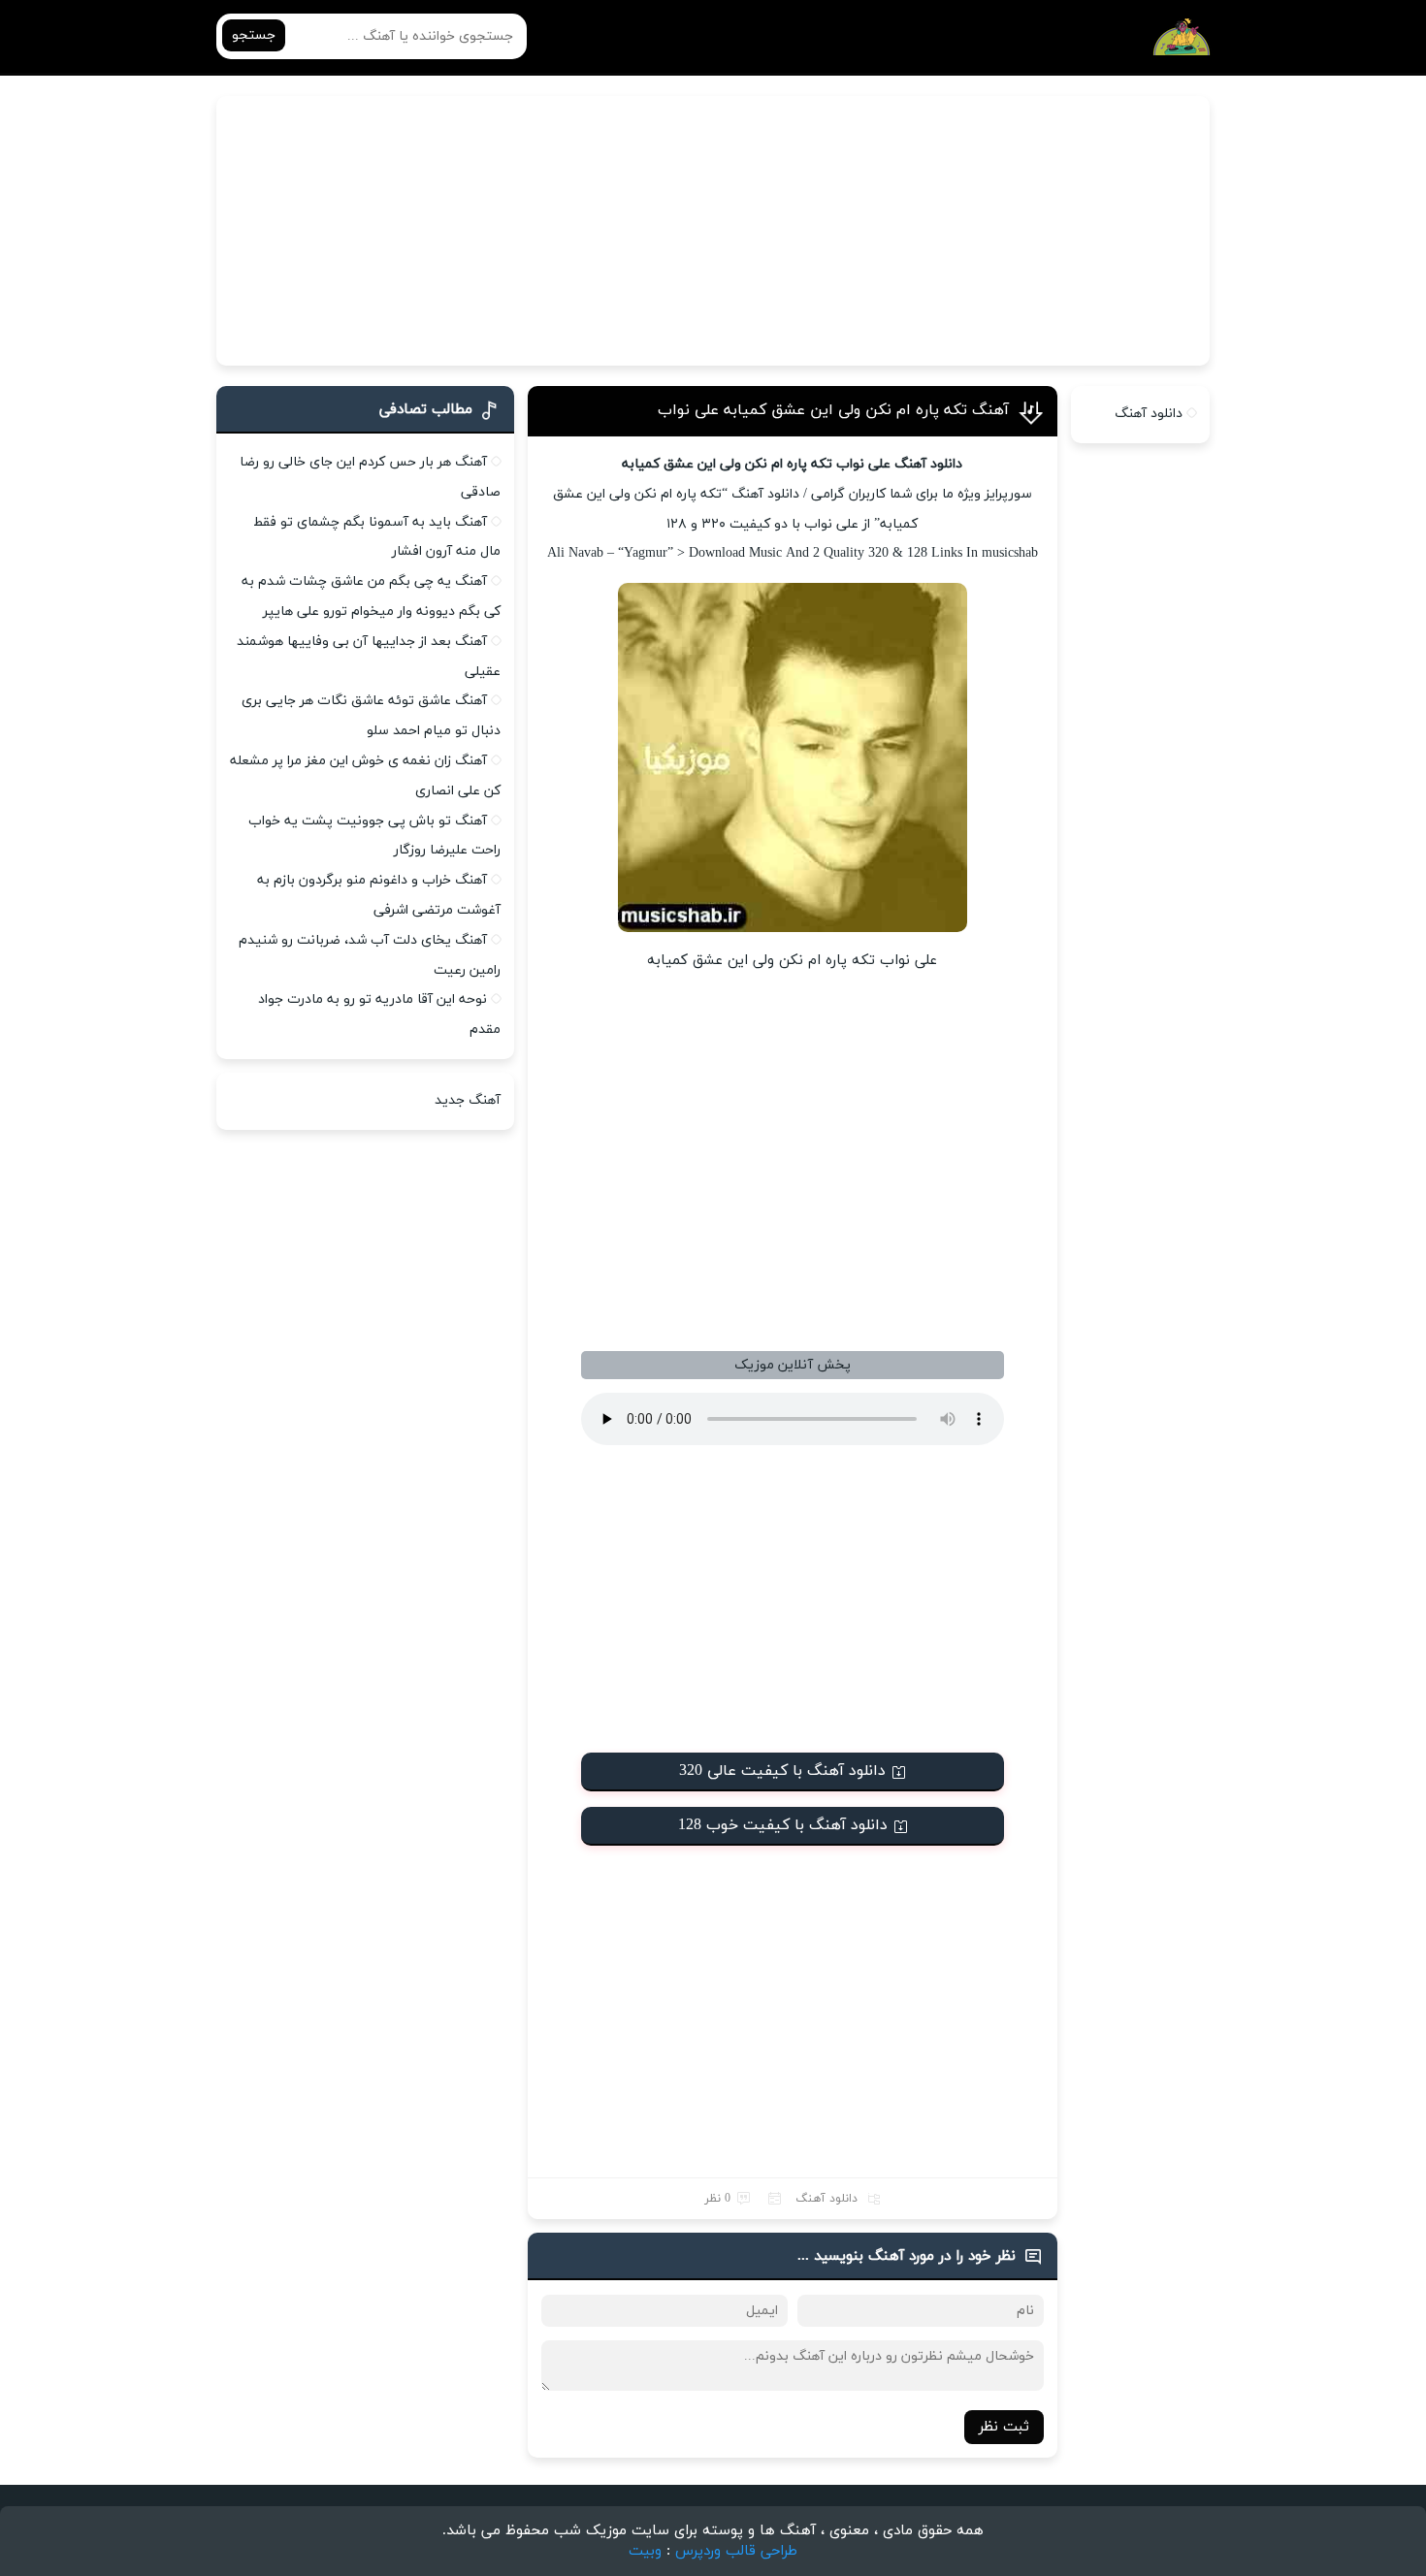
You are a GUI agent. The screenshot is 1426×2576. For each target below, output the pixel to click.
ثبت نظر (1004, 2427)
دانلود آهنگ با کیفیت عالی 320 (782, 1771)
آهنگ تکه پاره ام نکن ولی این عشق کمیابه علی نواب (833, 410)
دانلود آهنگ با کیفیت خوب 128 (783, 1825)
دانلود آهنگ (826, 2199)
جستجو (254, 35)
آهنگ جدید (468, 1100)
